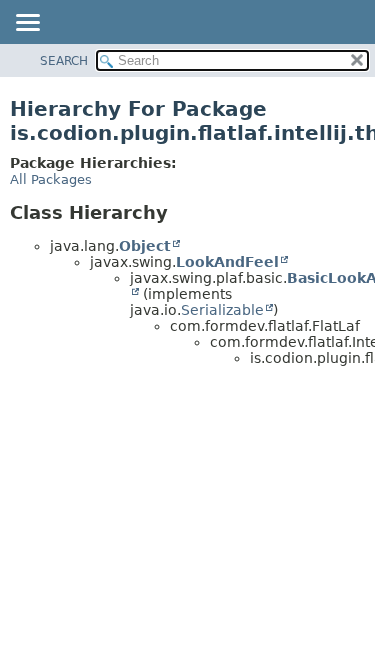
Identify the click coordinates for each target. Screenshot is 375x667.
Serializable (222, 310)
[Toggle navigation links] (27, 24)
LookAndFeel (227, 262)
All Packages (51, 179)
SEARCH (64, 61)
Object (145, 246)
